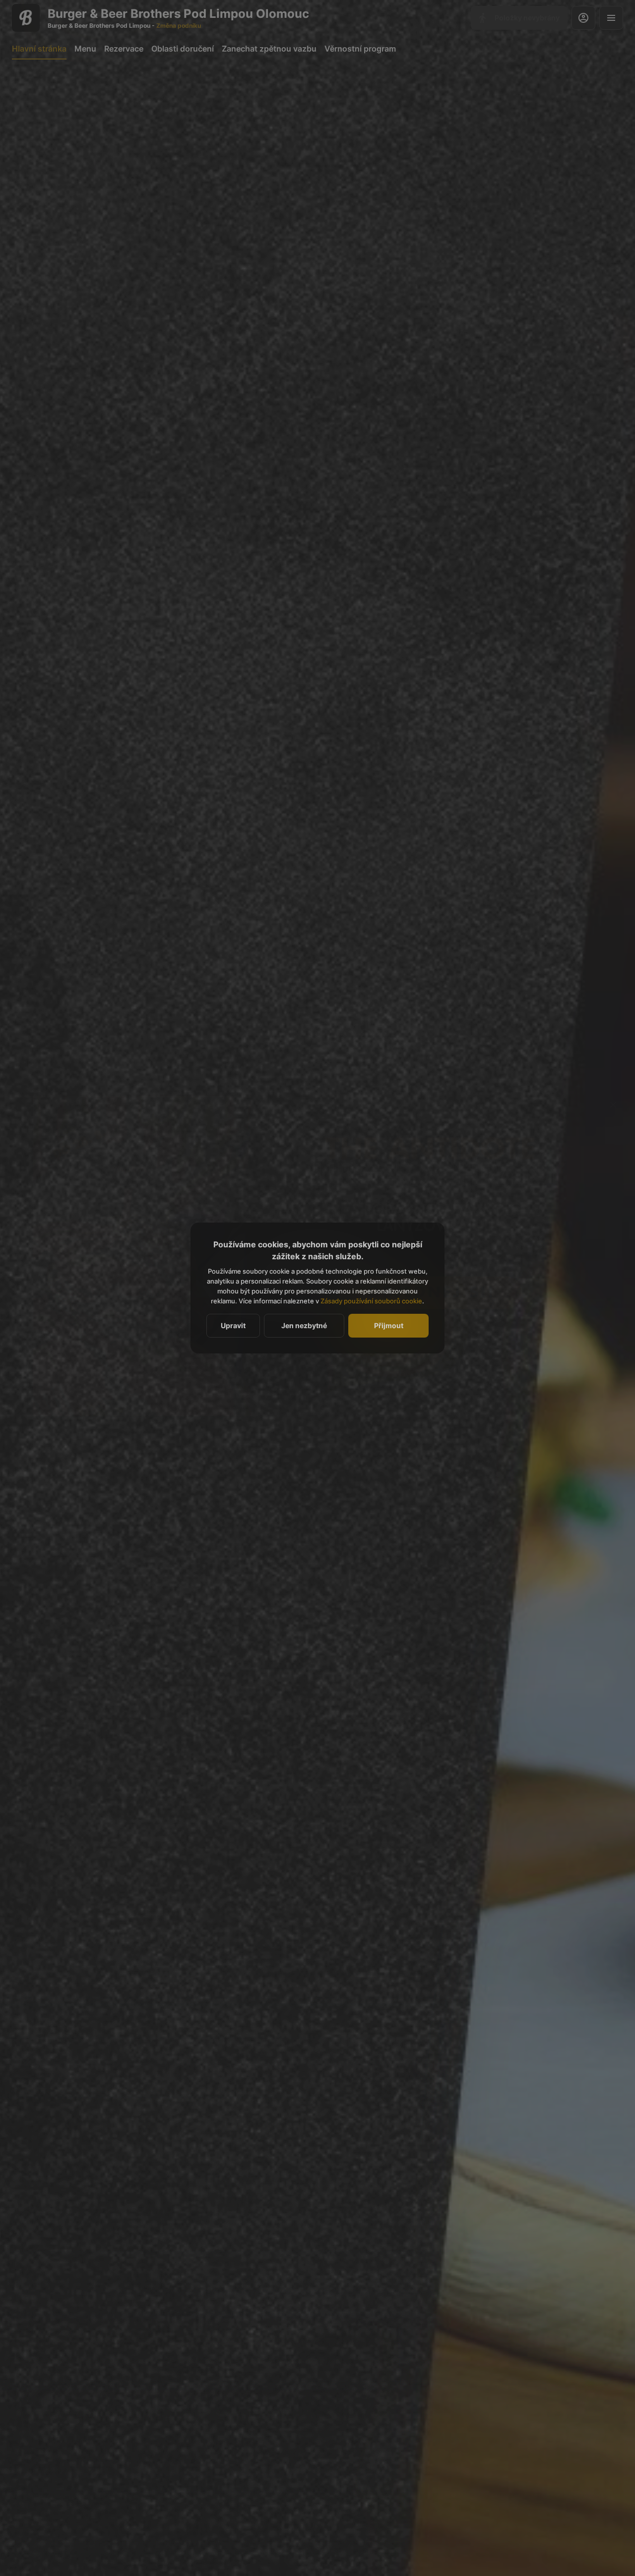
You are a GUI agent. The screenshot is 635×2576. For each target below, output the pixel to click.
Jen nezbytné (304, 1325)
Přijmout (389, 1325)
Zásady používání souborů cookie (371, 1301)
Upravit (233, 1325)
